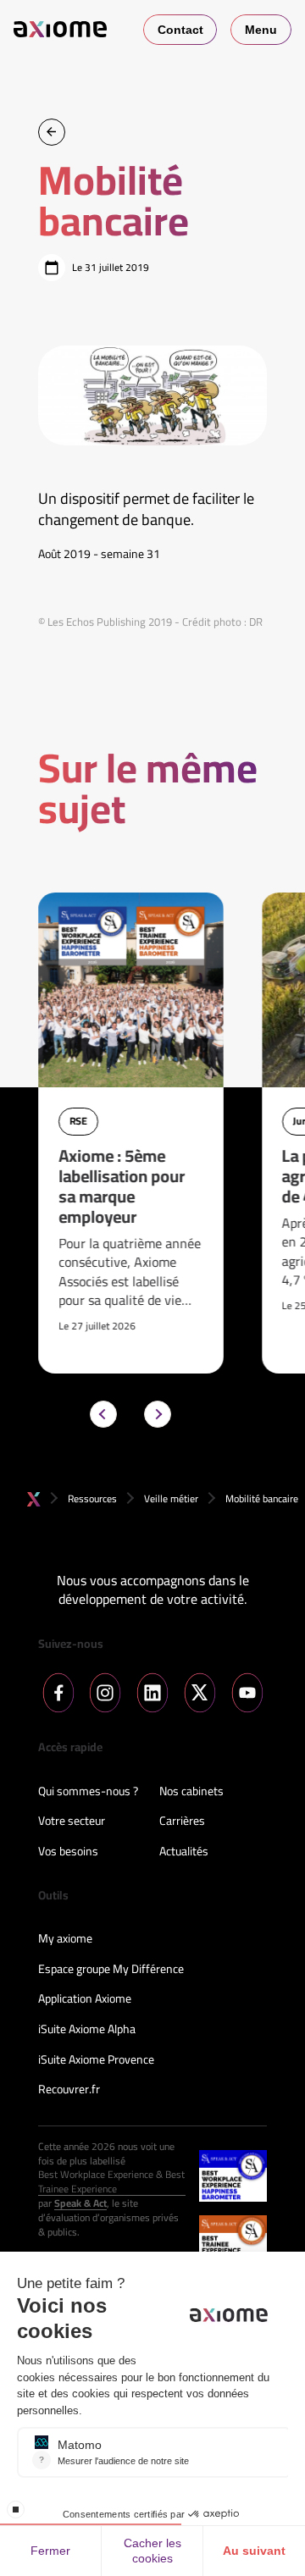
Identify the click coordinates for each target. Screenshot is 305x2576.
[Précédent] (103, 1414)
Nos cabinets (191, 1792)
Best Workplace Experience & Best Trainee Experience (111, 2182)
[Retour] (52, 132)
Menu (261, 30)
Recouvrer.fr (69, 2090)
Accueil (34, 1499)
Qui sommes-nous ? (88, 1792)
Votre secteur (72, 1821)
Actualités (184, 1852)
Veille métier (171, 1498)
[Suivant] (158, 1414)
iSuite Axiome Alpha (87, 2030)
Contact (180, 30)
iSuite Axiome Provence (96, 2060)
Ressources (92, 1498)
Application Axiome (85, 1999)
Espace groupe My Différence (111, 1970)
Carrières (182, 1821)
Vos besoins (68, 1852)
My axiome (65, 1939)
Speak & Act (80, 2204)
